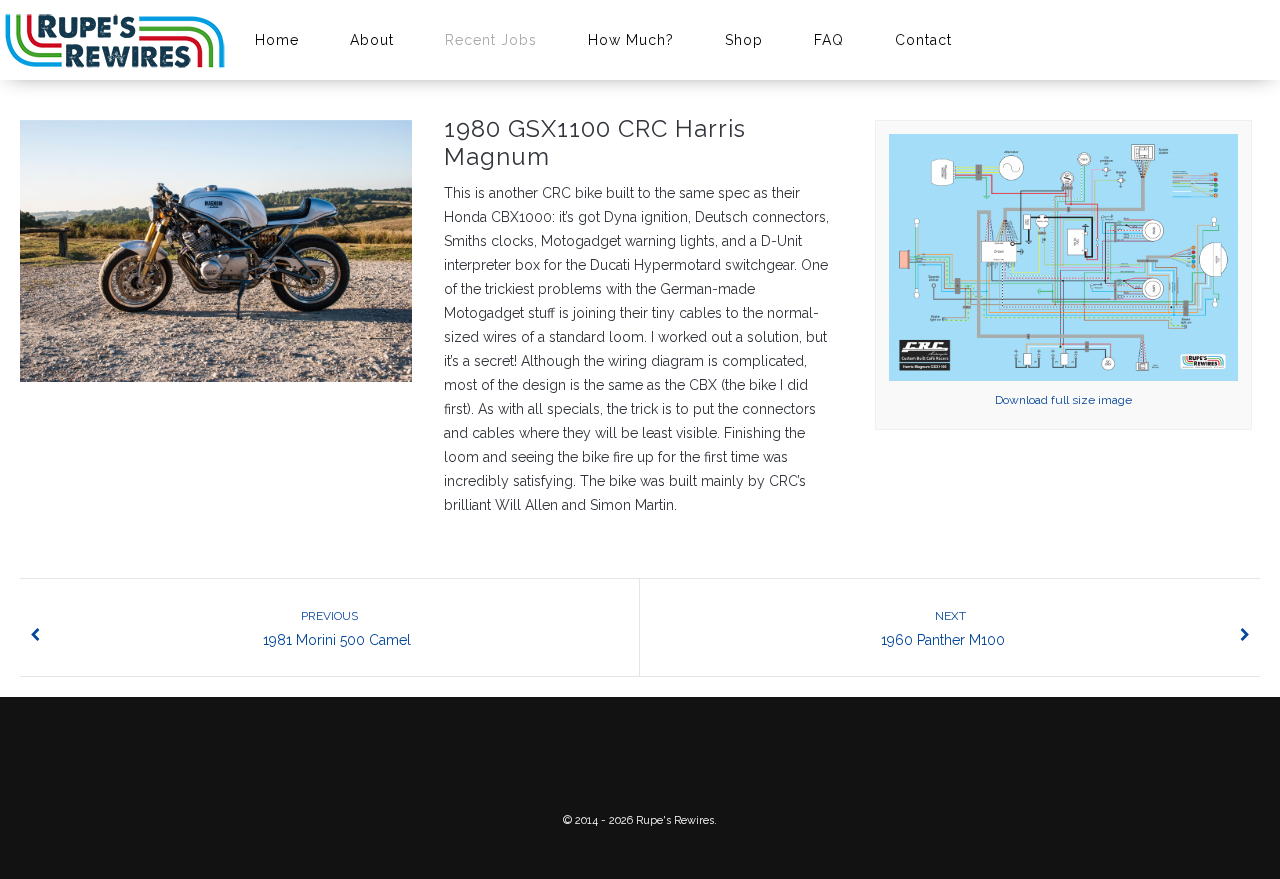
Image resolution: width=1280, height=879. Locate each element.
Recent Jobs (491, 40)
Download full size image (1063, 400)
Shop (744, 40)
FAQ (829, 40)
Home (277, 40)
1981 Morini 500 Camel (337, 628)
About (372, 40)
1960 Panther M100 (943, 628)
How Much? (631, 40)
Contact (923, 40)
